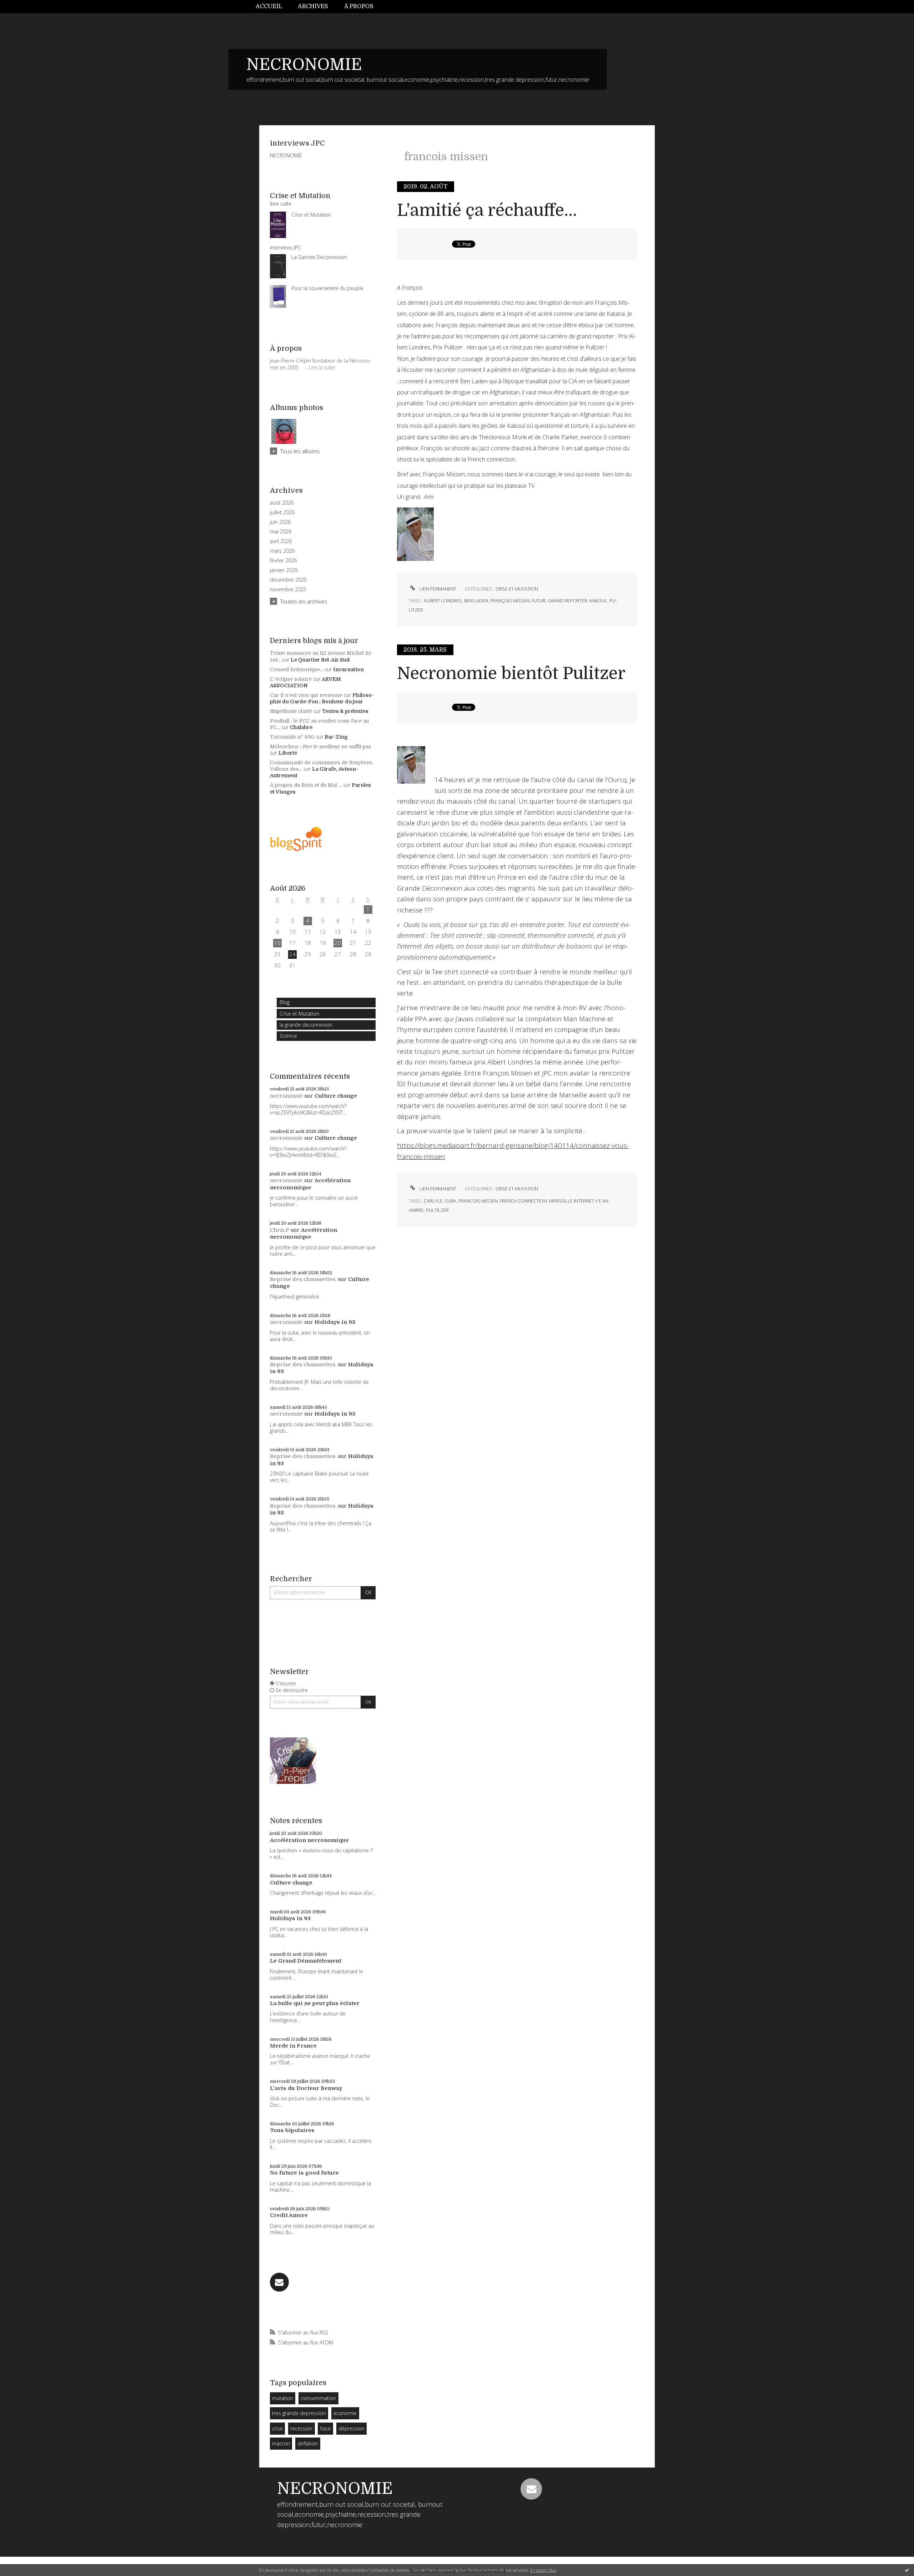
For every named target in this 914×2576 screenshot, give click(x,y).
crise (277, 2428)
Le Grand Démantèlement (306, 1961)
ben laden (476, 601)
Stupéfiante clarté (291, 711)
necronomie (286, 1096)
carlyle (433, 1201)
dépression (351, 2428)
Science (288, 1036)
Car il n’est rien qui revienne (306, 695)
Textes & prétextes (345, 711)
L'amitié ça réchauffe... (487, 210)
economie (345, 2413)
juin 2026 (280, 522)
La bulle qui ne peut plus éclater (315, 2003)
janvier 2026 (284, 570)
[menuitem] (273, 7)
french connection (523, 1201)
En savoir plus (543, 2570)
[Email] (279, 2282)
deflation (308, 2443)
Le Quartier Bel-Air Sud (320, 660)
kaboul (598, 601)
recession (301, 2428)
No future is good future (304, 2173)
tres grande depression (299, 2413)
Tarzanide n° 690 (292, 737)
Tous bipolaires (292, 2130)
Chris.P (280, 1230)
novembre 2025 (288, 589)
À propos (359, 6)
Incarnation (348, 669)
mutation (283, 2398)
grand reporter (568, 601)
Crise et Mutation (299, 1014)
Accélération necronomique (310, 1184)
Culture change (336, 1096)
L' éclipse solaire (291, 679)
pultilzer (437, 1210)
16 (277, 943)
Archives (313, 6)
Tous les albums (300, 451)
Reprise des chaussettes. (303, 1279)
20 (338, 943)
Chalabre (301, 727)
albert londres (443, 601)
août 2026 (282, 503)
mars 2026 (282, 551)
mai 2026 (281, 532)
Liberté (288, 753)
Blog (285, 1002)
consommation (318, 2398)
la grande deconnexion (306, 1025)
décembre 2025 (288, 580)
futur (326, 2428)
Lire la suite (322, 367)
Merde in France (293, 2046)
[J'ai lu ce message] (907, 2570)
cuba (450, 1201)
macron (281, 2443)
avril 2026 (281, 541)
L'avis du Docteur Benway (306, 2088)
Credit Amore (289, 2215)
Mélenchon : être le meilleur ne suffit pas (321, 747)
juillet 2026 (282, 512)
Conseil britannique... (297, 669)
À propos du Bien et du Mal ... (306, 785)
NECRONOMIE (304, 65)
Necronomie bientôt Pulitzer (511, 674)
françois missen (510, 601)
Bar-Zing (336, 737)
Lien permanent (437, 589)
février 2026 (283, 561)
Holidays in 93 (335, 1322)
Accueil (269, 6)
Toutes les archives (304, 601)
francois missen (478, 1201)
